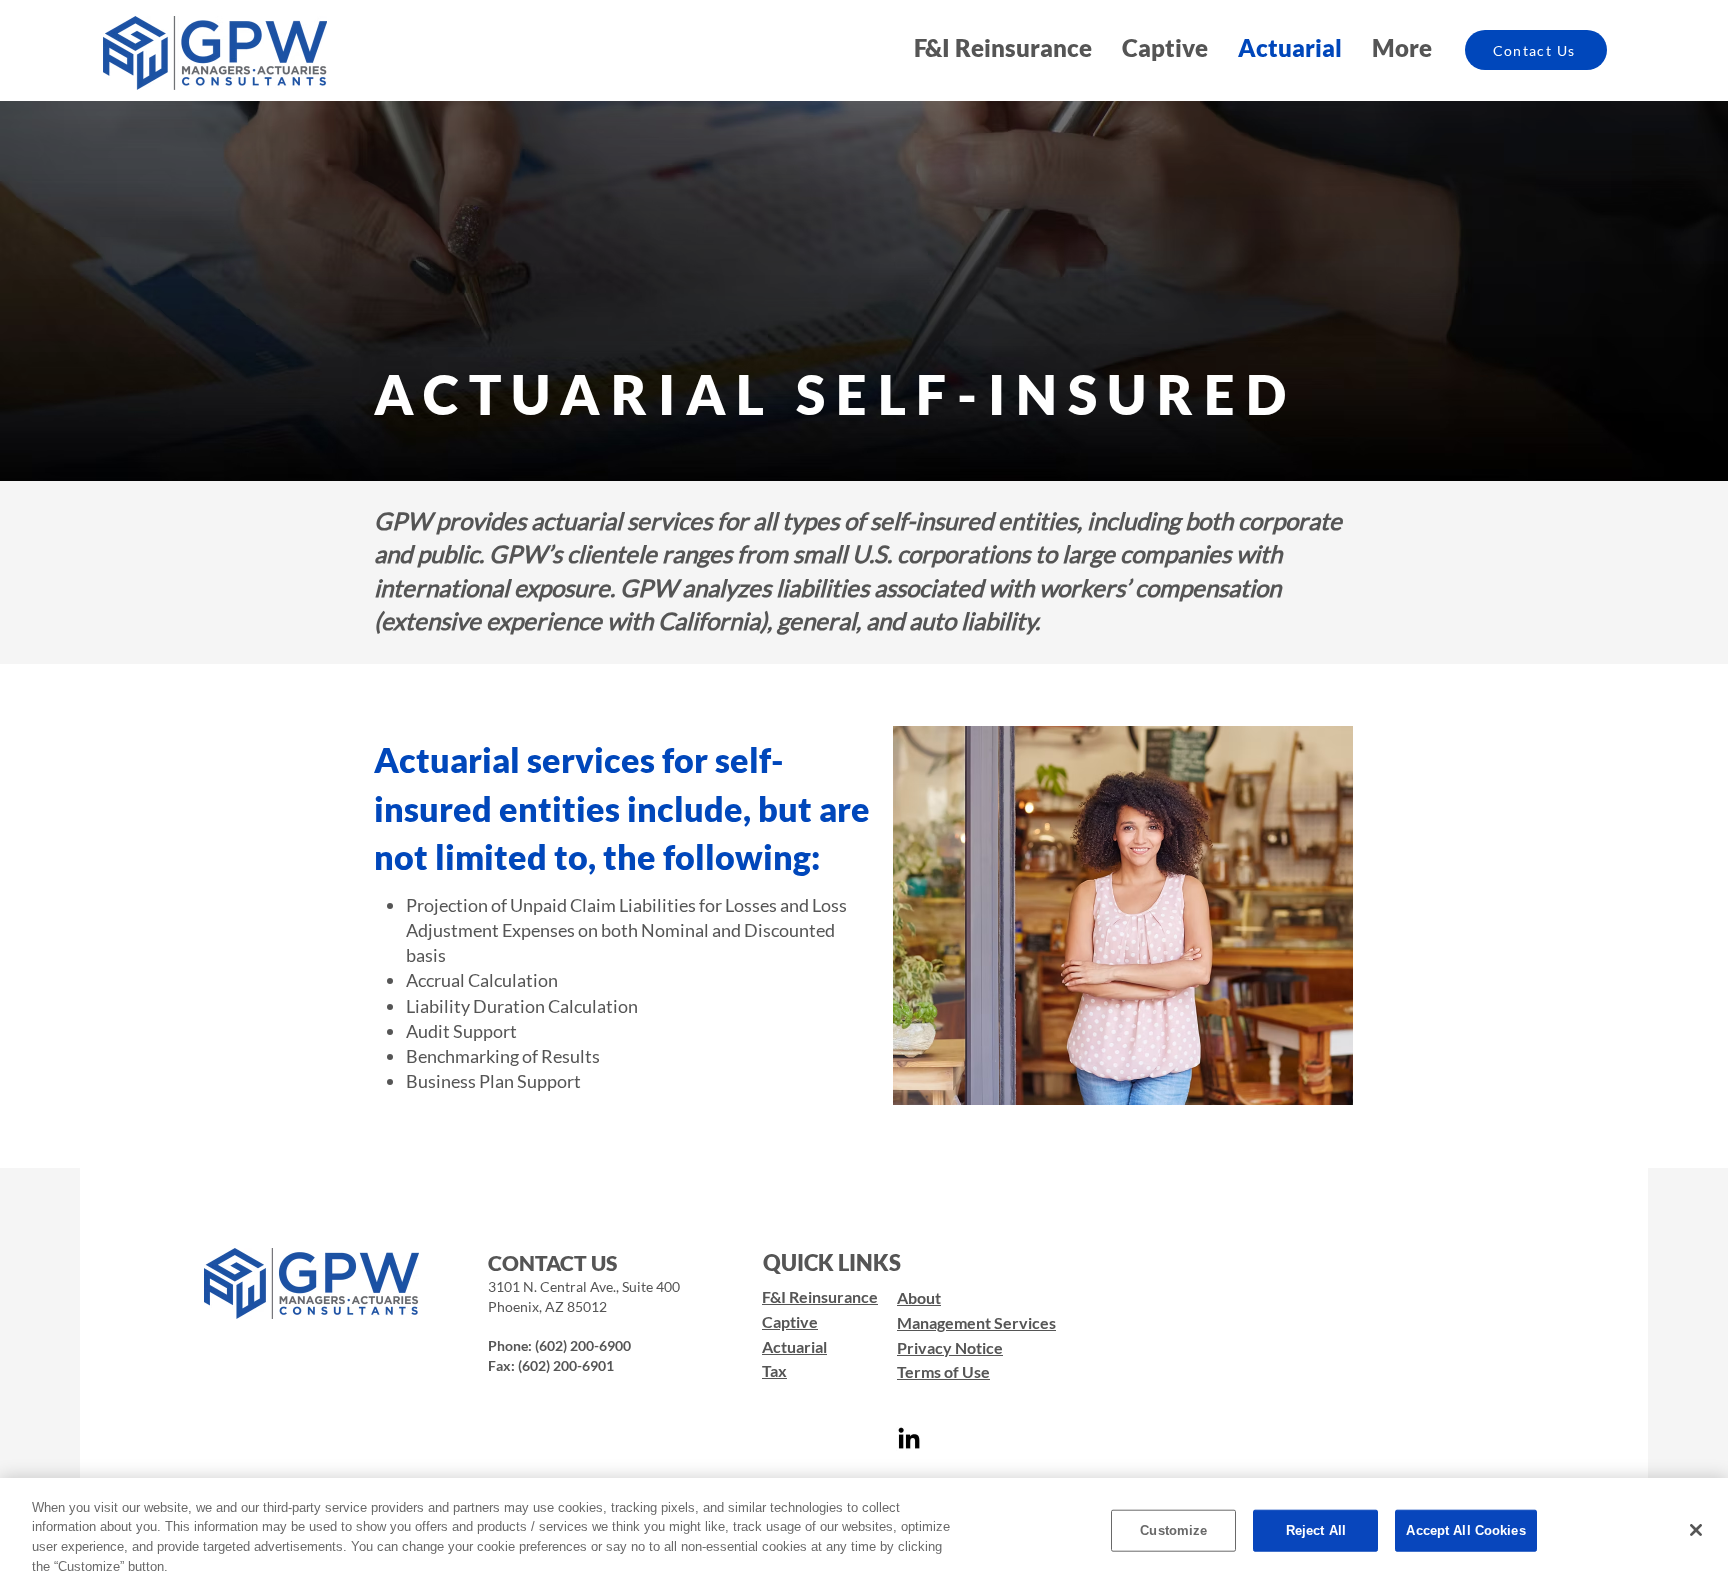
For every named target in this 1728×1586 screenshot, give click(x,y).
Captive (790, 1321)
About (919, 1297)
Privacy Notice (950, 1347)
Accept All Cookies (1465, 1530)
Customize (1173, 1530)
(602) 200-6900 (583, 1345)
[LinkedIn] (909, 1440)
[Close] (1696, 1530)
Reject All (1316, 1530)
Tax (774, 1370)
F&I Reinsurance (820, 1296)
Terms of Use (943, 1371)
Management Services (976, 1322)
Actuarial (794, 1346)
